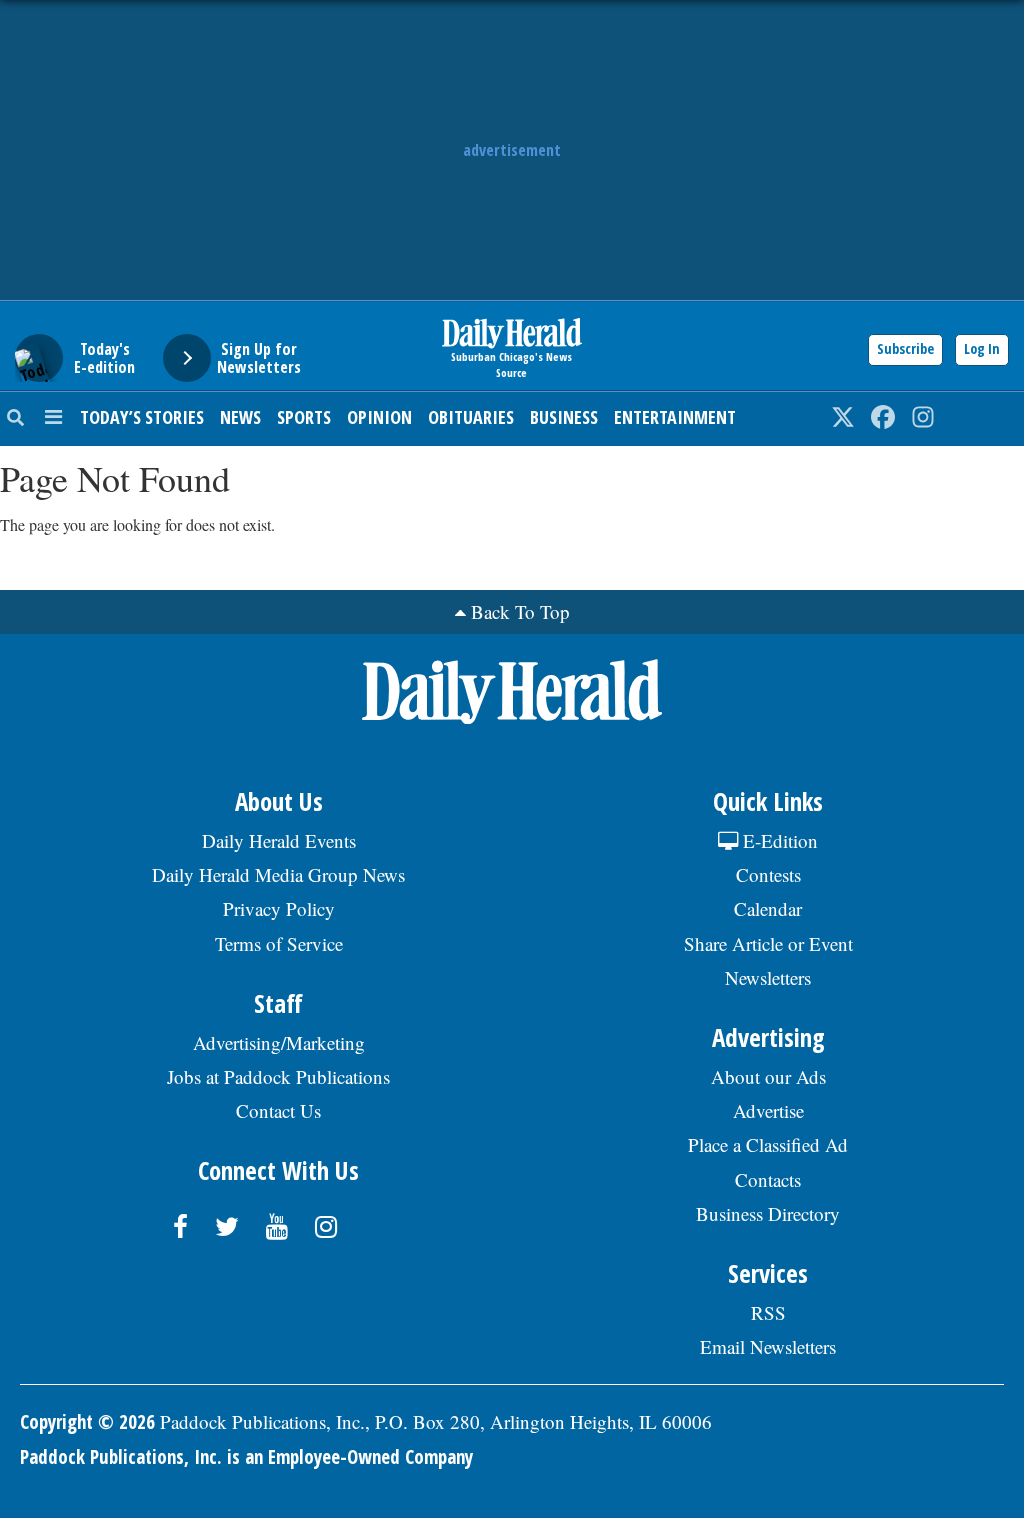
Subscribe (905, 348)
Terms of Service (279, 943)
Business (564, 417)
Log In (982, 348)
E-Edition (778, 840)
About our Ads (768, 1076)
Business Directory (768, 1213)
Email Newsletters (768, 1346)
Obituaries (471, 417)
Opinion (379, 417)
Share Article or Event (768, 943)
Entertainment (675, 417)
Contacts (768, 1179)
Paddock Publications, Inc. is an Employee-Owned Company (246, 1457)
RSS (768, 1312)
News (240, 417)
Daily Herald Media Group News (278, 874)
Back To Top (520, 611)
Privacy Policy (279, 908)
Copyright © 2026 (87, 1422)
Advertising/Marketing (279, 1042)
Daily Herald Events (279, 840)
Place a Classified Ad (768, 1144)
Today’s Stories (142, 417)
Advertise (768, 1110)
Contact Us (278, 1110)
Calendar (768, 908)
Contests (768, 874)
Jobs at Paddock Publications (278, 1076)
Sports (304, 417)
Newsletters (768, 977)
